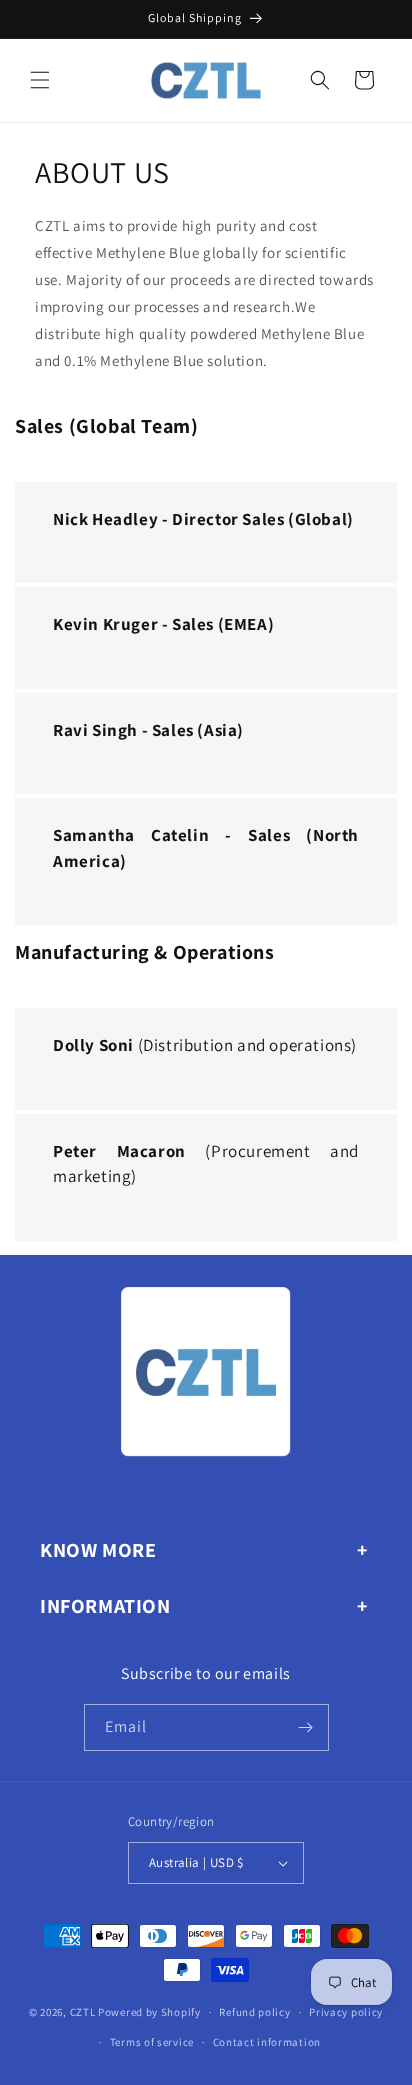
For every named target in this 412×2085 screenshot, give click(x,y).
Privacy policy (346, 2012)
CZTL (83, 2012)
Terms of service (152, 2042)
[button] (40, 80)
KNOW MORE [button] (98, 1550)
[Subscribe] (306, 1727)
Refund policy (254, 2012)
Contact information (267, 2042)
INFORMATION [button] (105, 1606)
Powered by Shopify (149, 2012)
